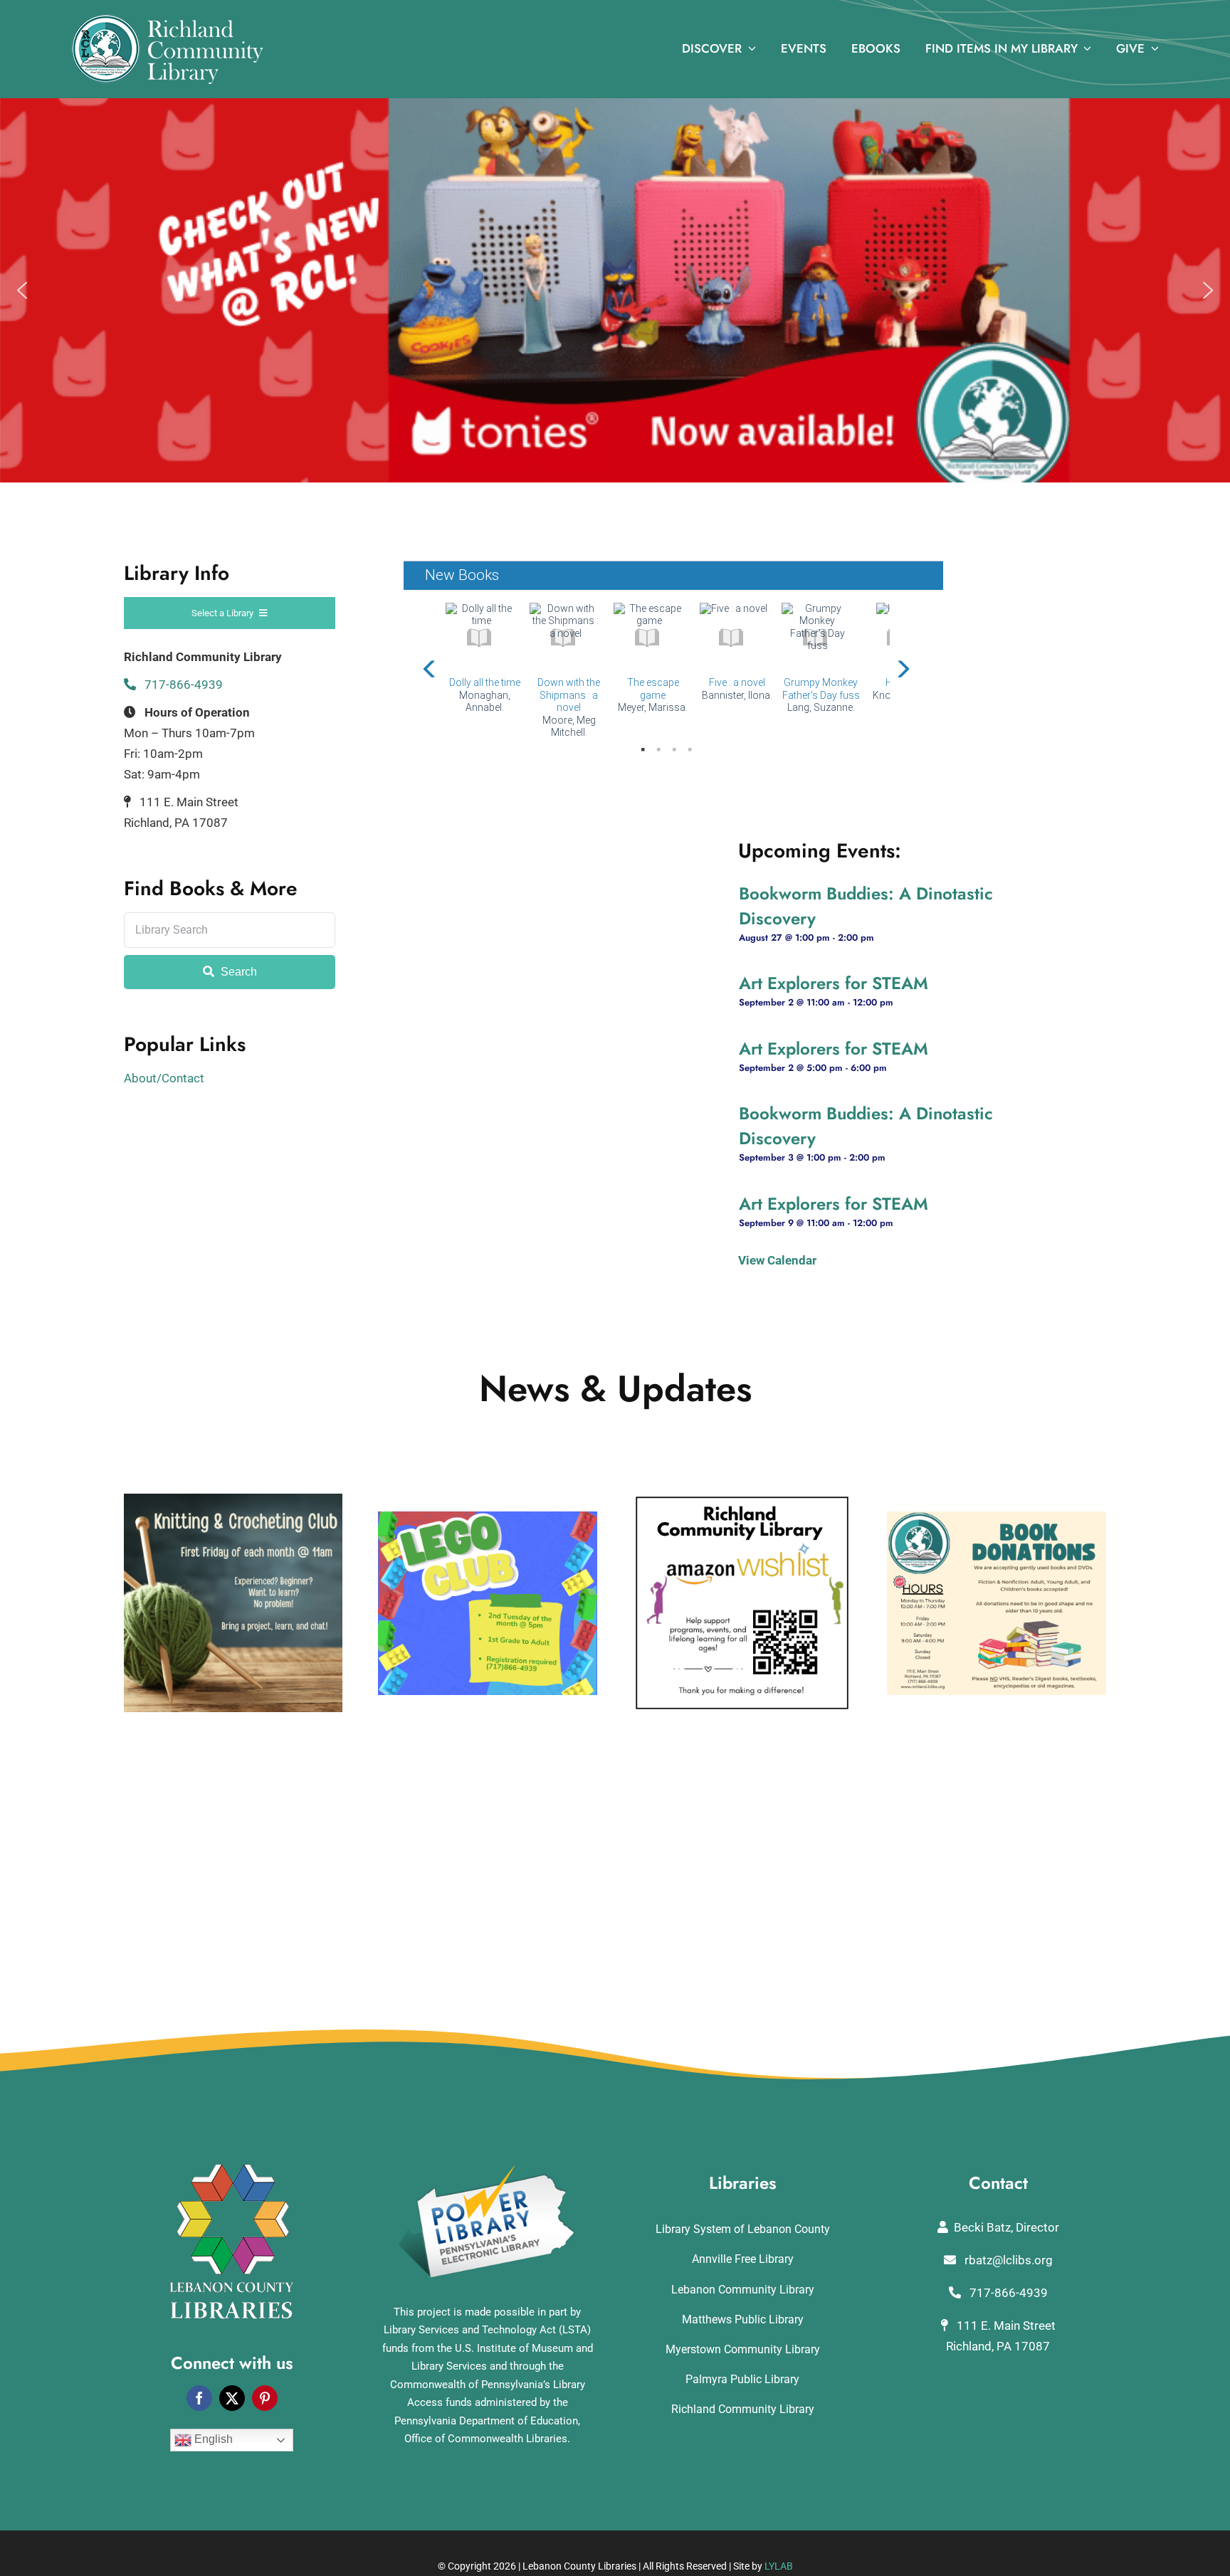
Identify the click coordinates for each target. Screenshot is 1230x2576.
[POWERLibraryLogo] (488, 2170)
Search (237, 972)
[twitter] (232, 2398)
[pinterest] (265, 2398)
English (212, 2439)
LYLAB (779, 2566)
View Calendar (777, 1260)
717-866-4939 (182, 685)
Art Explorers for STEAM (834, 983)
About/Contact (164, 1078)
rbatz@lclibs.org (1007, 2260)
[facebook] (199, 2398)
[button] (22, 290)
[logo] (167, 20)
